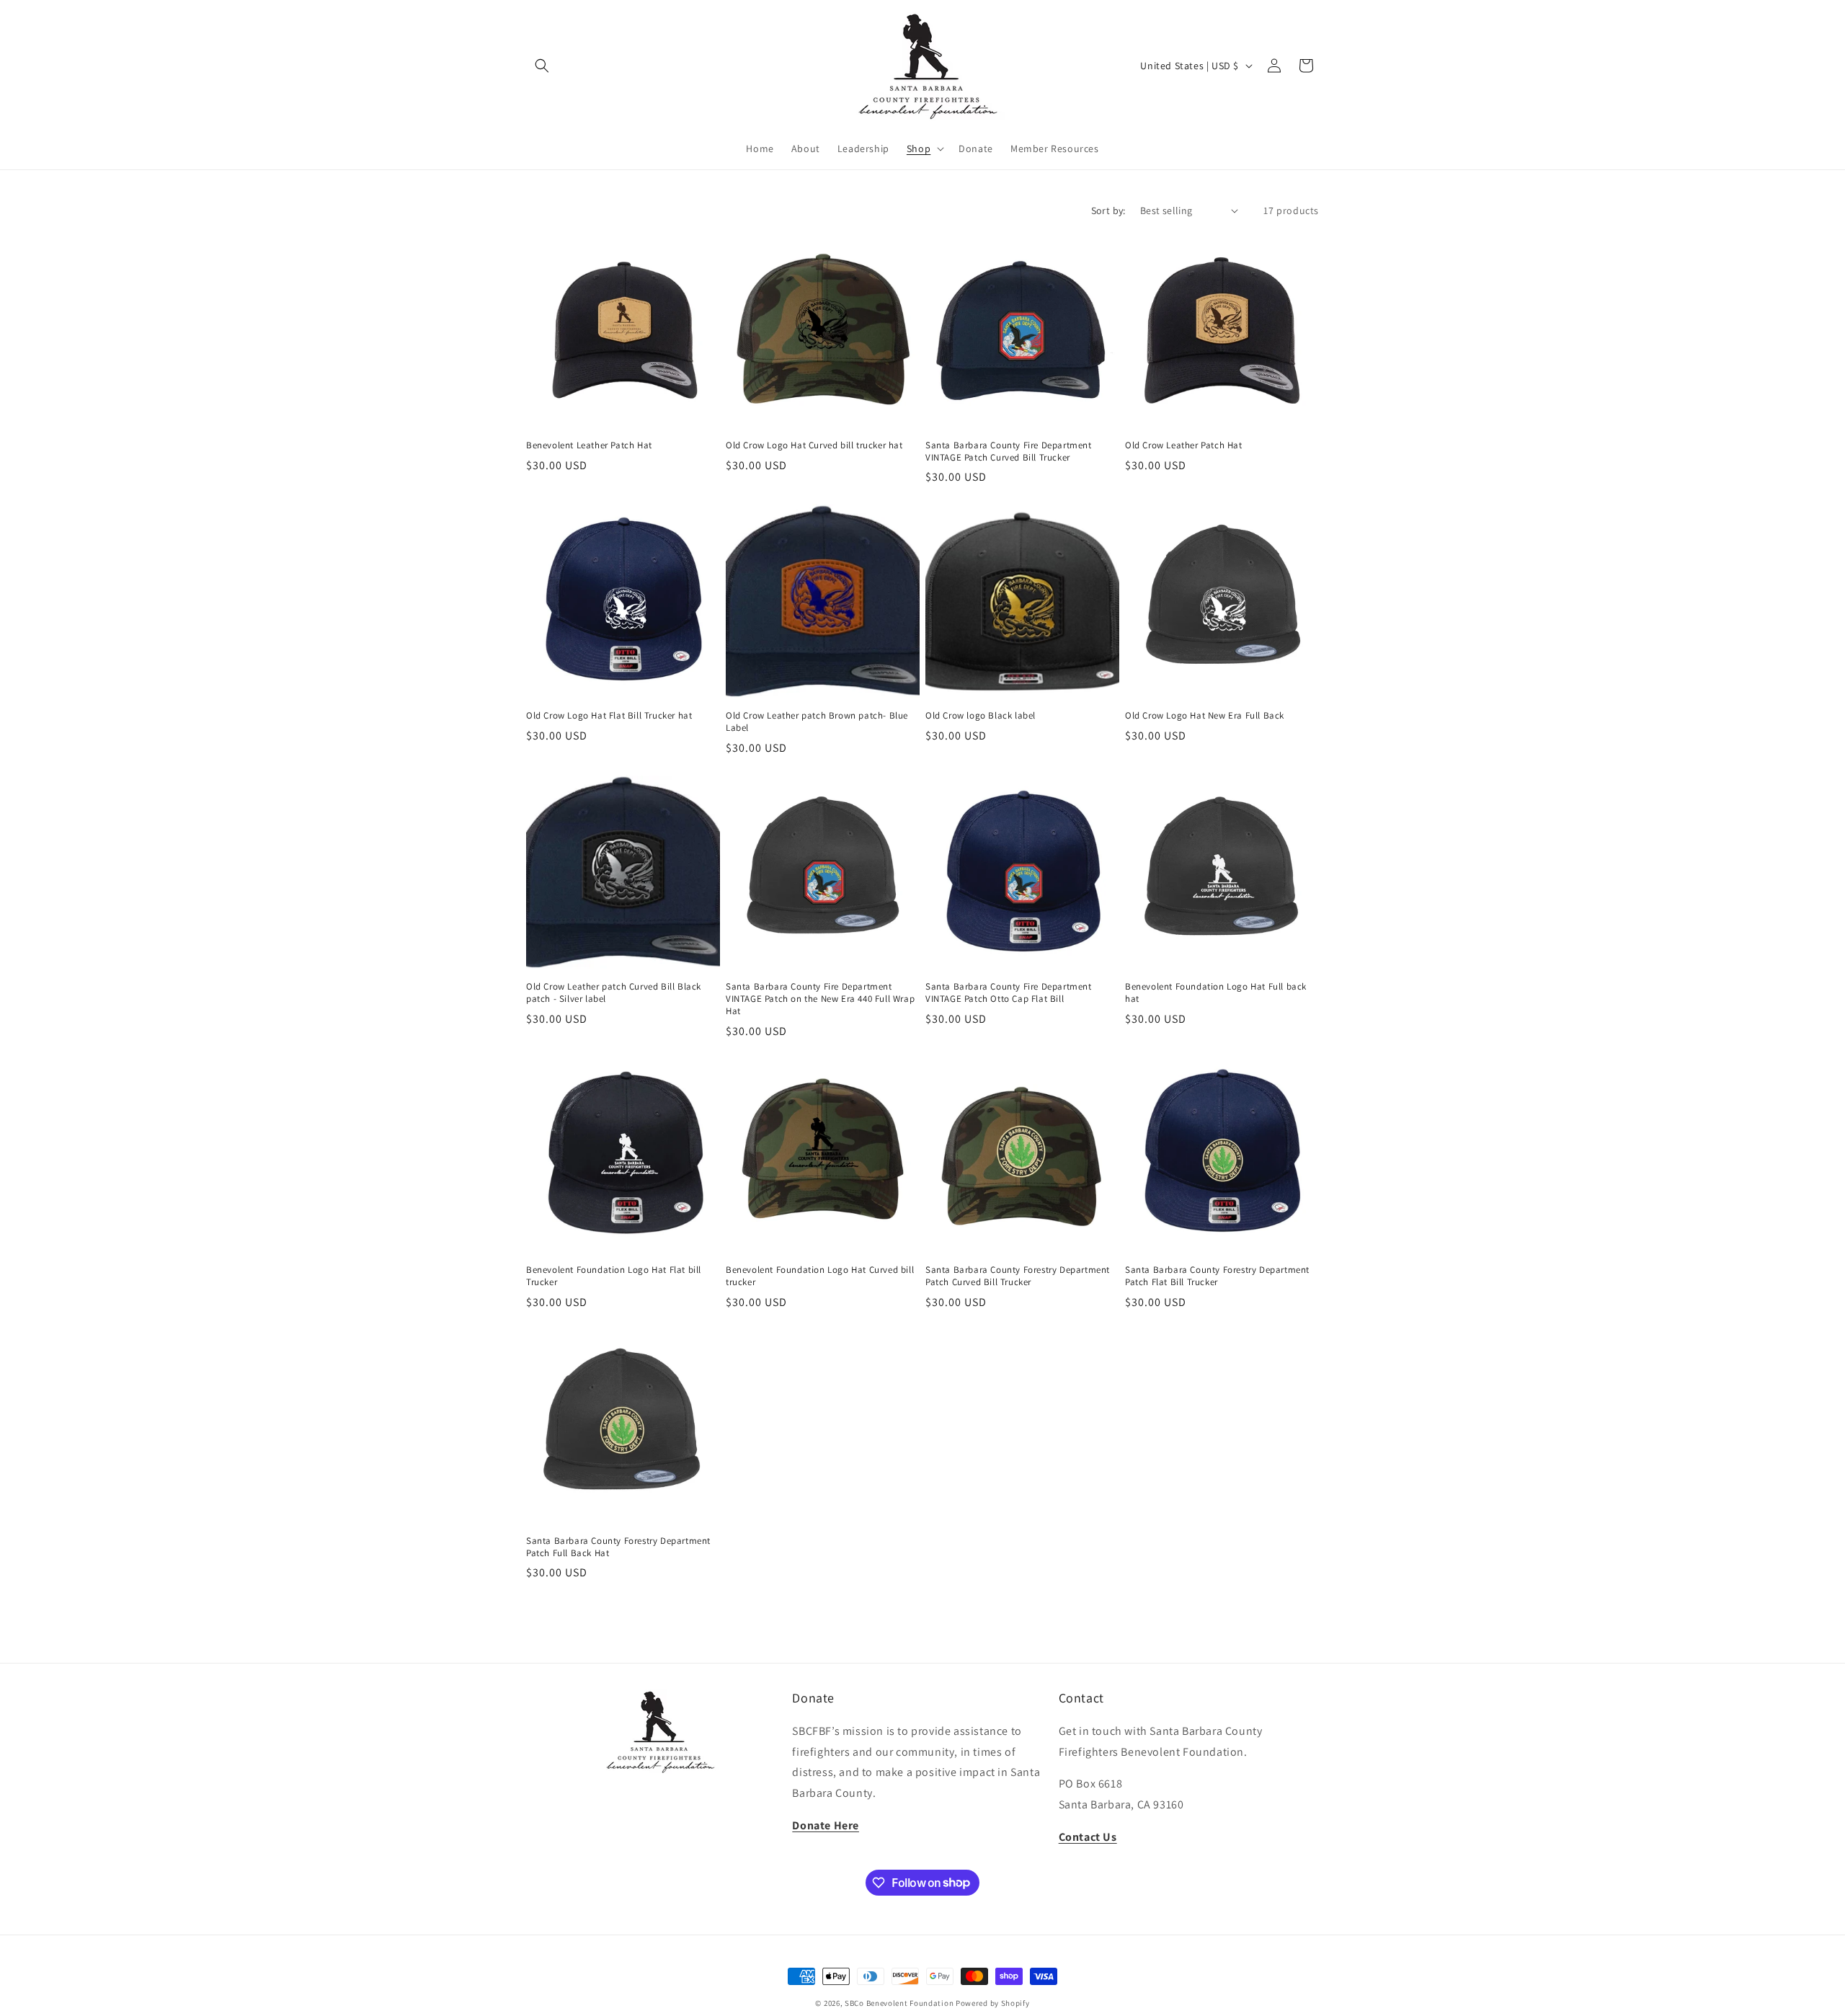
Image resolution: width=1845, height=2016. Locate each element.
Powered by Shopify (993, 2003)
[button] (542, 66)
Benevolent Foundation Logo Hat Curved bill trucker (820, 1276)
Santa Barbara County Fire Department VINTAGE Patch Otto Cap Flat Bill (1009, 993)
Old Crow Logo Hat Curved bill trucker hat (814, 445)
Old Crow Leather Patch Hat (1184, 445)
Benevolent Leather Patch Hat (589, 445)
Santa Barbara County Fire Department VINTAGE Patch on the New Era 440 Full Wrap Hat (820, 999)
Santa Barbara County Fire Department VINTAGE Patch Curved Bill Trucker (1009, 452)
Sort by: (1108, 210)
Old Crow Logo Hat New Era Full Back (1205, 716)
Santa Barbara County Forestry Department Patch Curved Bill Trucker (1018, 1276)
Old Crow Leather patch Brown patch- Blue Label (817, 722)
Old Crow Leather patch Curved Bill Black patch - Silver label (614, 993)
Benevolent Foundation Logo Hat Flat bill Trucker (614, 1276)
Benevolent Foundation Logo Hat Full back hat (1216, 993)
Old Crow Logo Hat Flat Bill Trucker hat (609, 716)
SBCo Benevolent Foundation (899, 2003)
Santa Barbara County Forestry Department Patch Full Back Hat (618, 1547)
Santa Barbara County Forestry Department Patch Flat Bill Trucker (1217, 1276)
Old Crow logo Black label (981, 716)
